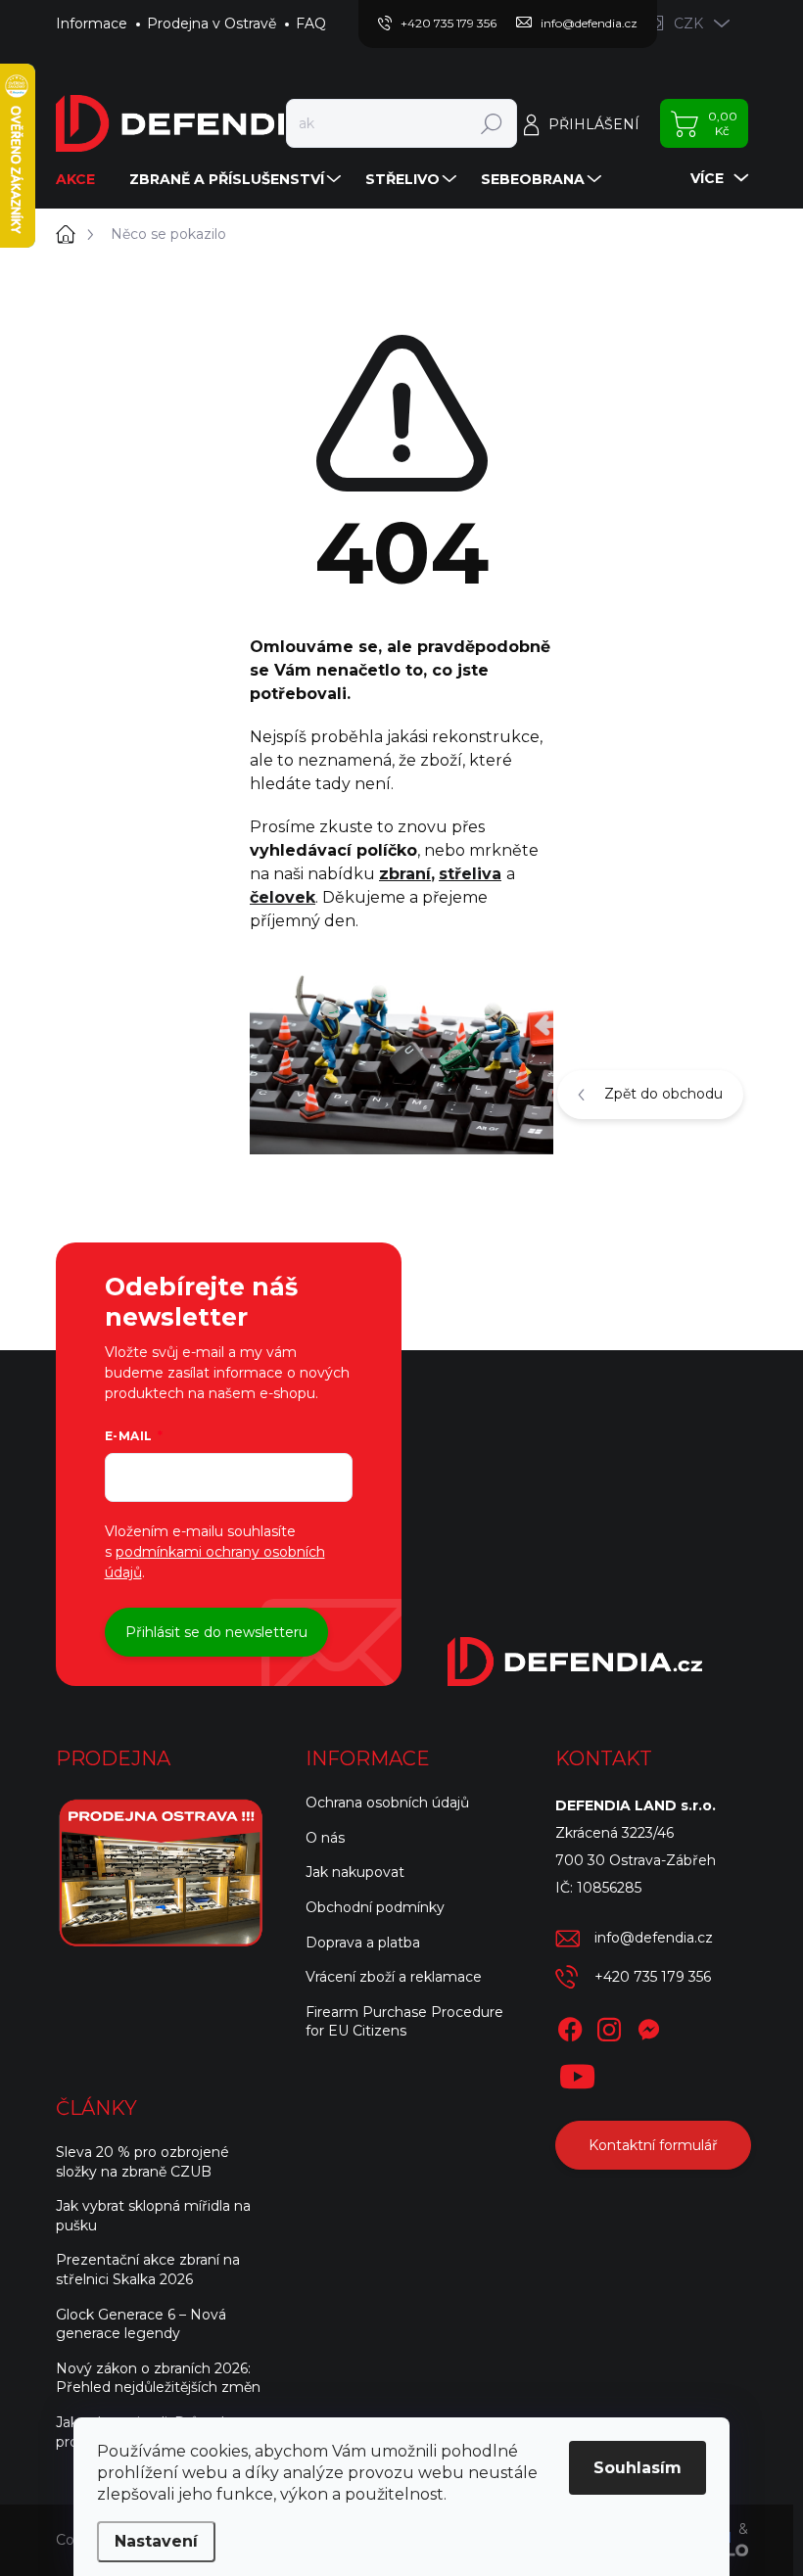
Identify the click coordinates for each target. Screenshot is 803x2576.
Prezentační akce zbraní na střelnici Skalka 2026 (148, 2270)
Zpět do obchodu (663, 1094)
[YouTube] (577, 2073)
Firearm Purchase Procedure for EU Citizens (404, 2022)
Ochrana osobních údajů (387, 1803)
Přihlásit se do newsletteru (216, 1632)
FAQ (311, 23)
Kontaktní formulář (653, 2145)
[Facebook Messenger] (648, 2026)
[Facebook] (570, 2026)
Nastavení (156, 2541)
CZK (688, 23)
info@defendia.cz (654, 1938)
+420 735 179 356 (653, 1977)
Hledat (491, 123)
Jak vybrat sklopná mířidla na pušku (153, 2216)
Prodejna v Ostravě (212, 23)
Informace (92, 23)
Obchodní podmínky (375, 1907)
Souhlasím (638, 2468)
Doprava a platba (363, 1943)
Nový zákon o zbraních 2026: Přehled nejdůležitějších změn (158, 2378)
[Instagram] (609, 2026)
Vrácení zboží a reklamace (394, 1977)
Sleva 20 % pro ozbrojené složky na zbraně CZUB (142, 2162)
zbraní (405, 874)
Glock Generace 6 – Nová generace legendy (141, 2324)
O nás (325, 1838)
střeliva (470, 874)
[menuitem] (83, 179)
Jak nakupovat (355, 1872)
